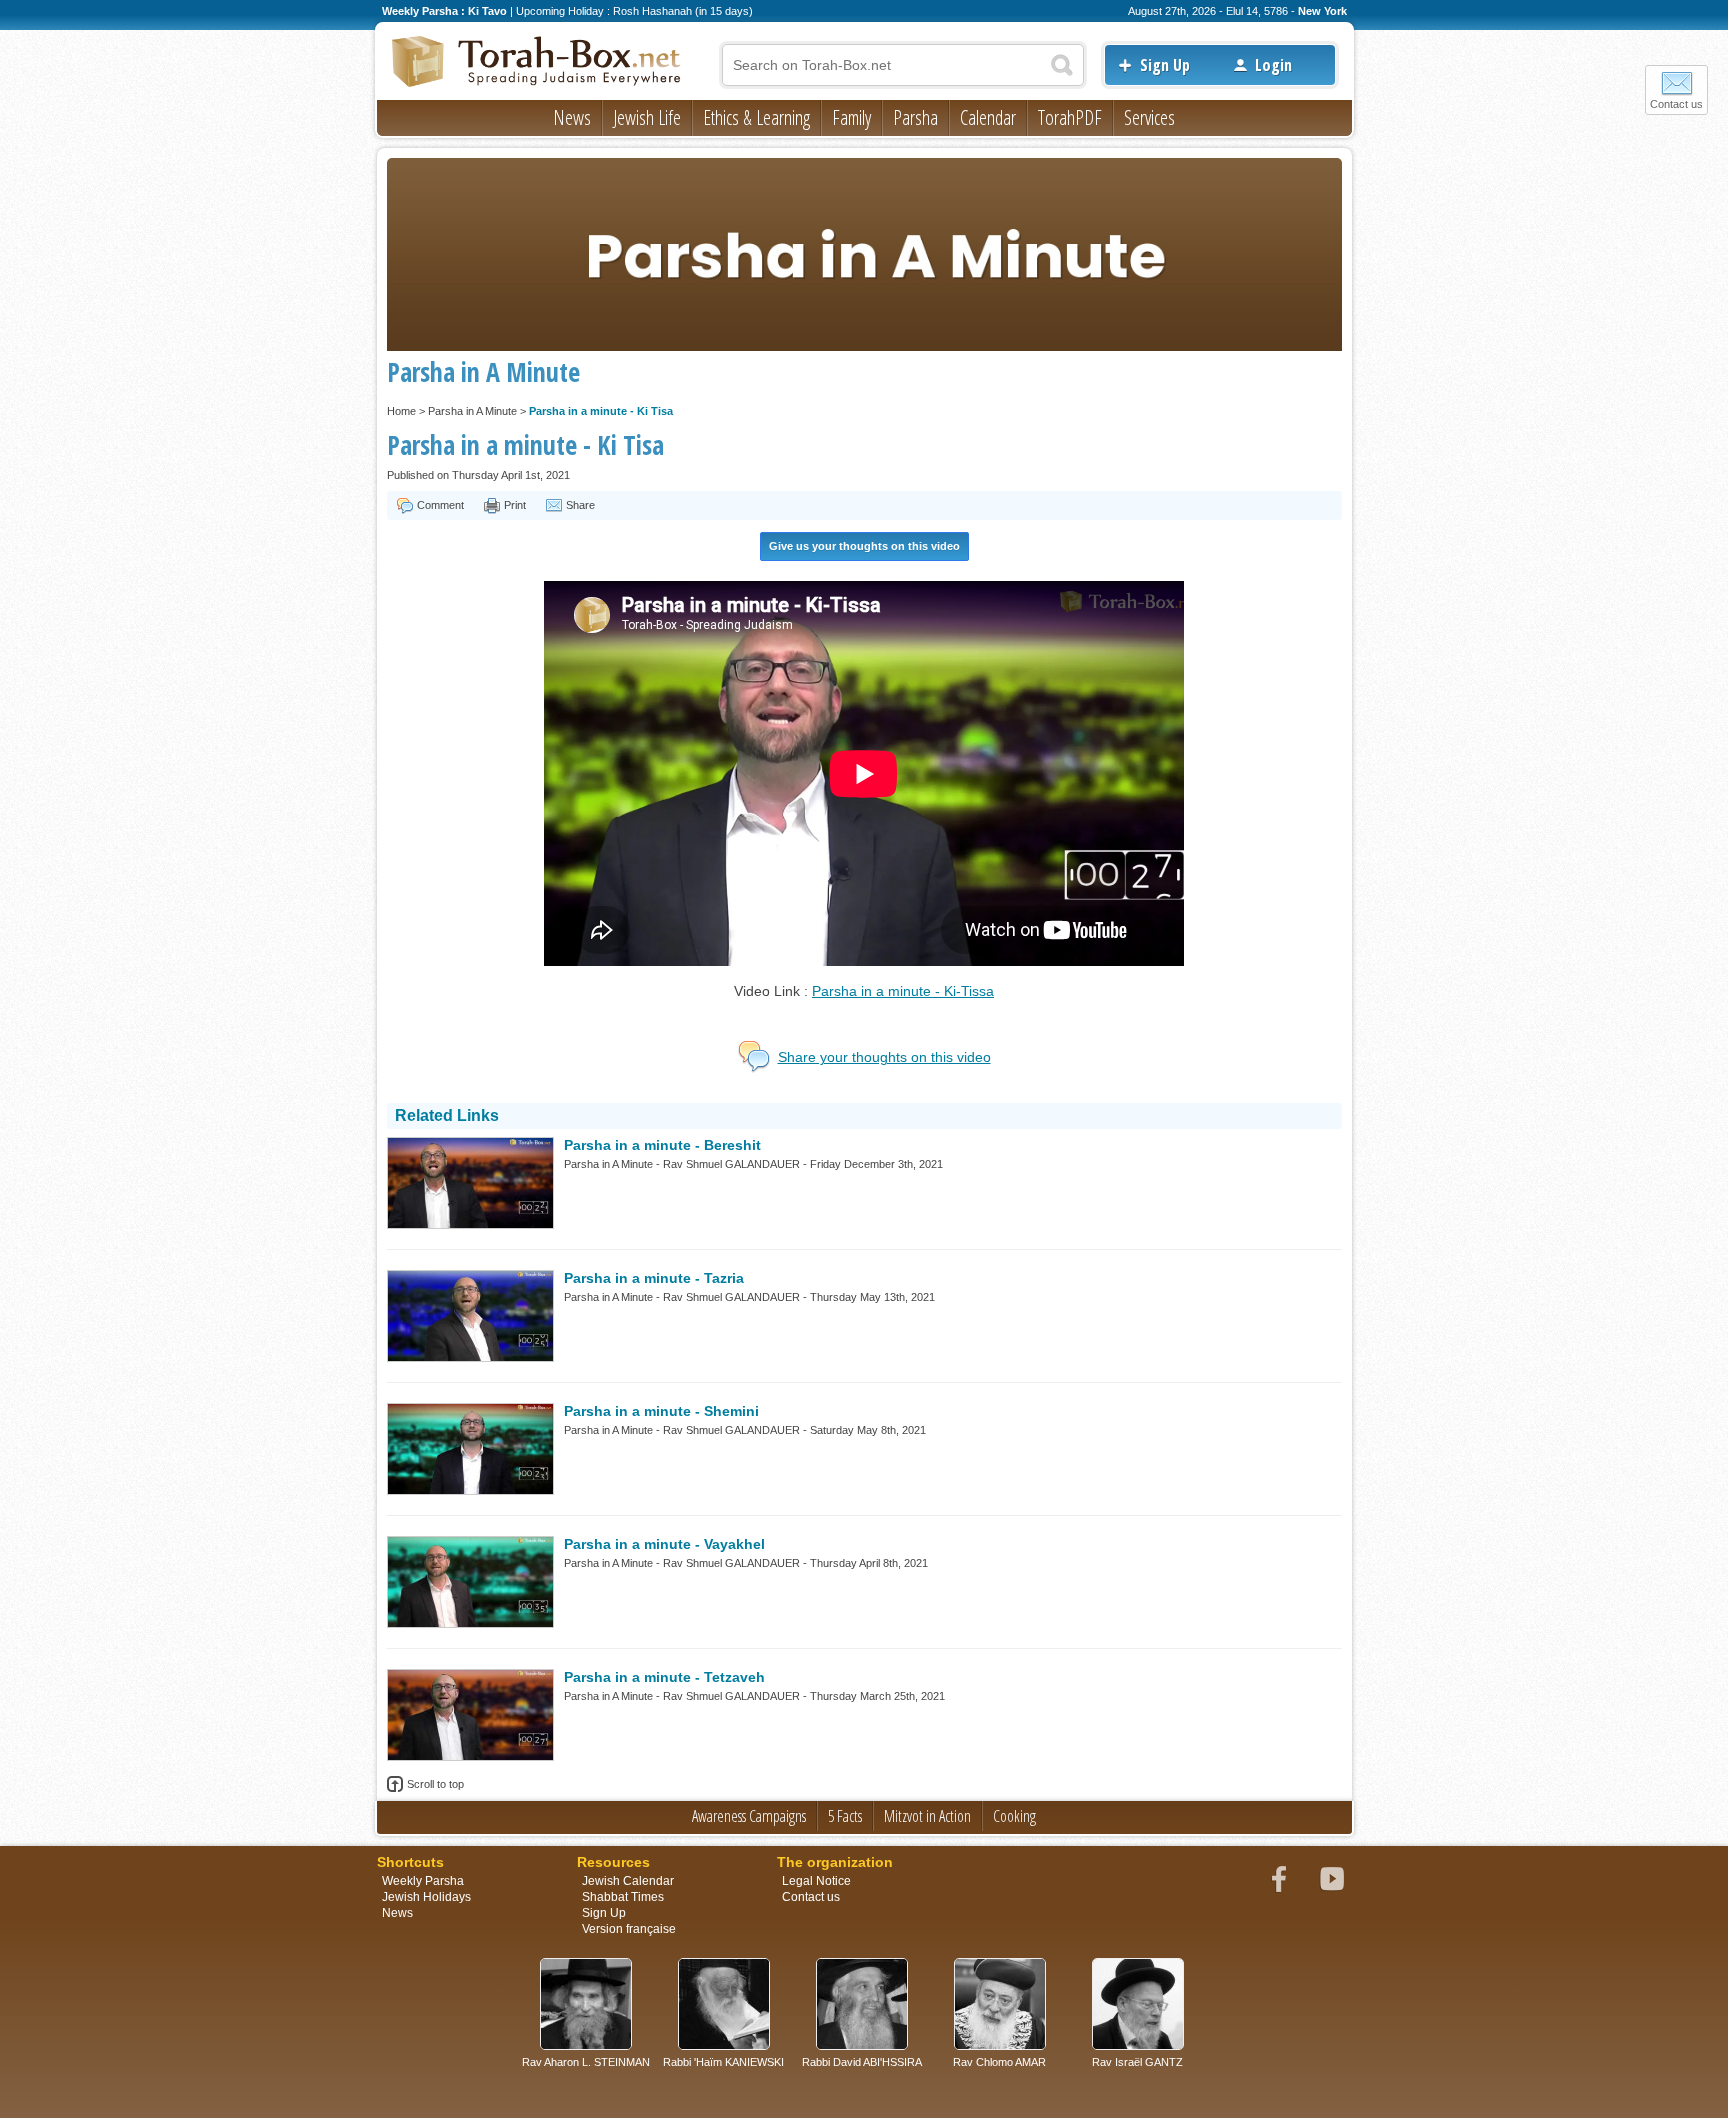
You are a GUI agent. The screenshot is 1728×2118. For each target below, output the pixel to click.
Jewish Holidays (426, 1897)
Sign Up (1165, 65)
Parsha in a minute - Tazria (654, 1278)
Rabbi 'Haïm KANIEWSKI (723, 2062)
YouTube (1332, 1879)
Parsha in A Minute (472, 411)
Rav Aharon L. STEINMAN (586, 2062)
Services (1149, 117)
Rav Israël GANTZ (1137, 2062)
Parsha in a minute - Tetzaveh (664, 1677)
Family (851, 117)
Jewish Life (647, 117)
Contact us (1676, 104)
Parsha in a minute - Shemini (661, 1411)
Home (401, 411)
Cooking (1014, 1816)
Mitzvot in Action (927, 1816)
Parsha (915, 117)
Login (1273, 65)
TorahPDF (1070, 117)
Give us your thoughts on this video (864, 546)
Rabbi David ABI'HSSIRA (862, 2062)
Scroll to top (435, 1784)
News (572, 117)
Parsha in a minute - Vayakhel (664, 1544)
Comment (440, 505)
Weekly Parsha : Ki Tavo (444, 11)
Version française (629, 1929)
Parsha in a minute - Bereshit (662, 1145)
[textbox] (903, 65)
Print (515, 505)
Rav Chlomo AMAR (999, 2062)
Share (580, 505)
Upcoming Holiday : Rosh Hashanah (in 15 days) (634, 11)
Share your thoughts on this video (884, 1057)
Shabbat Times (623, 1897)
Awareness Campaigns (749, 1816)
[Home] (537, 63)
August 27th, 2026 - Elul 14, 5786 (1208, 11)
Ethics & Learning (756, 117)
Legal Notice (816, 1881)
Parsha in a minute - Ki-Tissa (903, 991)
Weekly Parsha (423, 1881)
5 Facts (845, 1816)
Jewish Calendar (628, 1881)
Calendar (988, 117)
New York (1322, 11)
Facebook (1279, 1879)
